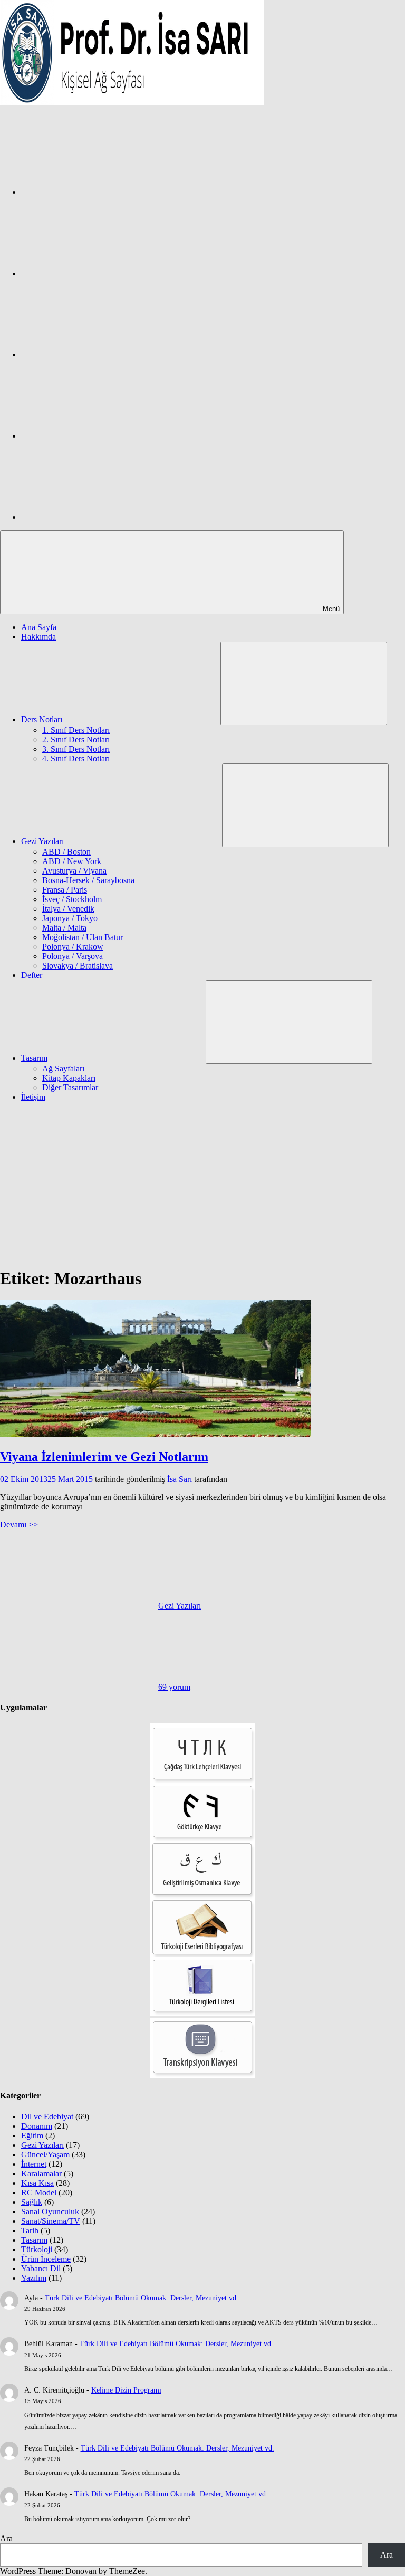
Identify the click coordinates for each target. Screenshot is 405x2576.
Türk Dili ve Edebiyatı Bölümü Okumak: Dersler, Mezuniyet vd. (142, 2298)
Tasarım (34, 1058)
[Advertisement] (202, 1184)
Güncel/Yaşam (45, 2154)
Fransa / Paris (65, 890)
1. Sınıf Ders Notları (76, 730)
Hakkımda (38, 637)
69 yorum (174, 1687)
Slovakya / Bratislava (78, 966)
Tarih (30, 2230)
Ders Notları (42, 719)
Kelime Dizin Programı (126, 2390)
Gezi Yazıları (42, 841)
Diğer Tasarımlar (70, 1087)
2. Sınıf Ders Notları (76, 739)
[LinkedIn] (100, 436)
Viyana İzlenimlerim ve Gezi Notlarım (104, 1457)
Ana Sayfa (39, 627)
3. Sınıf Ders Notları (76, 749)
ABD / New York (72, 861)
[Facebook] (100, 192)
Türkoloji (37, 2249)
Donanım (37, 2126)
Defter (32, 975)
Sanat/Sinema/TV (51, 2221)
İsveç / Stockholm (72, 899)
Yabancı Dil (41, 2268)
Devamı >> (19, 1524)
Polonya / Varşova (73, 956)
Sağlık (32, 2202)
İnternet (34, 2164)
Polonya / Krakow (73, 947)
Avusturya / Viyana (74, 871)
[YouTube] (100, 517)
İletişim (33, 1097)
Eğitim (32, 2136)
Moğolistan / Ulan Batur (83, 937)
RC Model (39, 2192)
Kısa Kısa (37, 2183)
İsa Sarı (180, 1479)
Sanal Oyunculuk (50, 2211)
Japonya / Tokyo (70, 918)
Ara (6, 2538)
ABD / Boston (66, 852)
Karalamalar (41, 2173)
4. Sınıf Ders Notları (76, 758)
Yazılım (34, 2278)
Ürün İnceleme (46, 2259)
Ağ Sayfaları (63, 1068)
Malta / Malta (64, 928)
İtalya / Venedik (68, 909)
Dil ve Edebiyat (47, 2117)
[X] (100, 355)
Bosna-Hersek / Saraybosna (88, 880)
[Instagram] (100, 273)
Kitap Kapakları (69, 1078)
